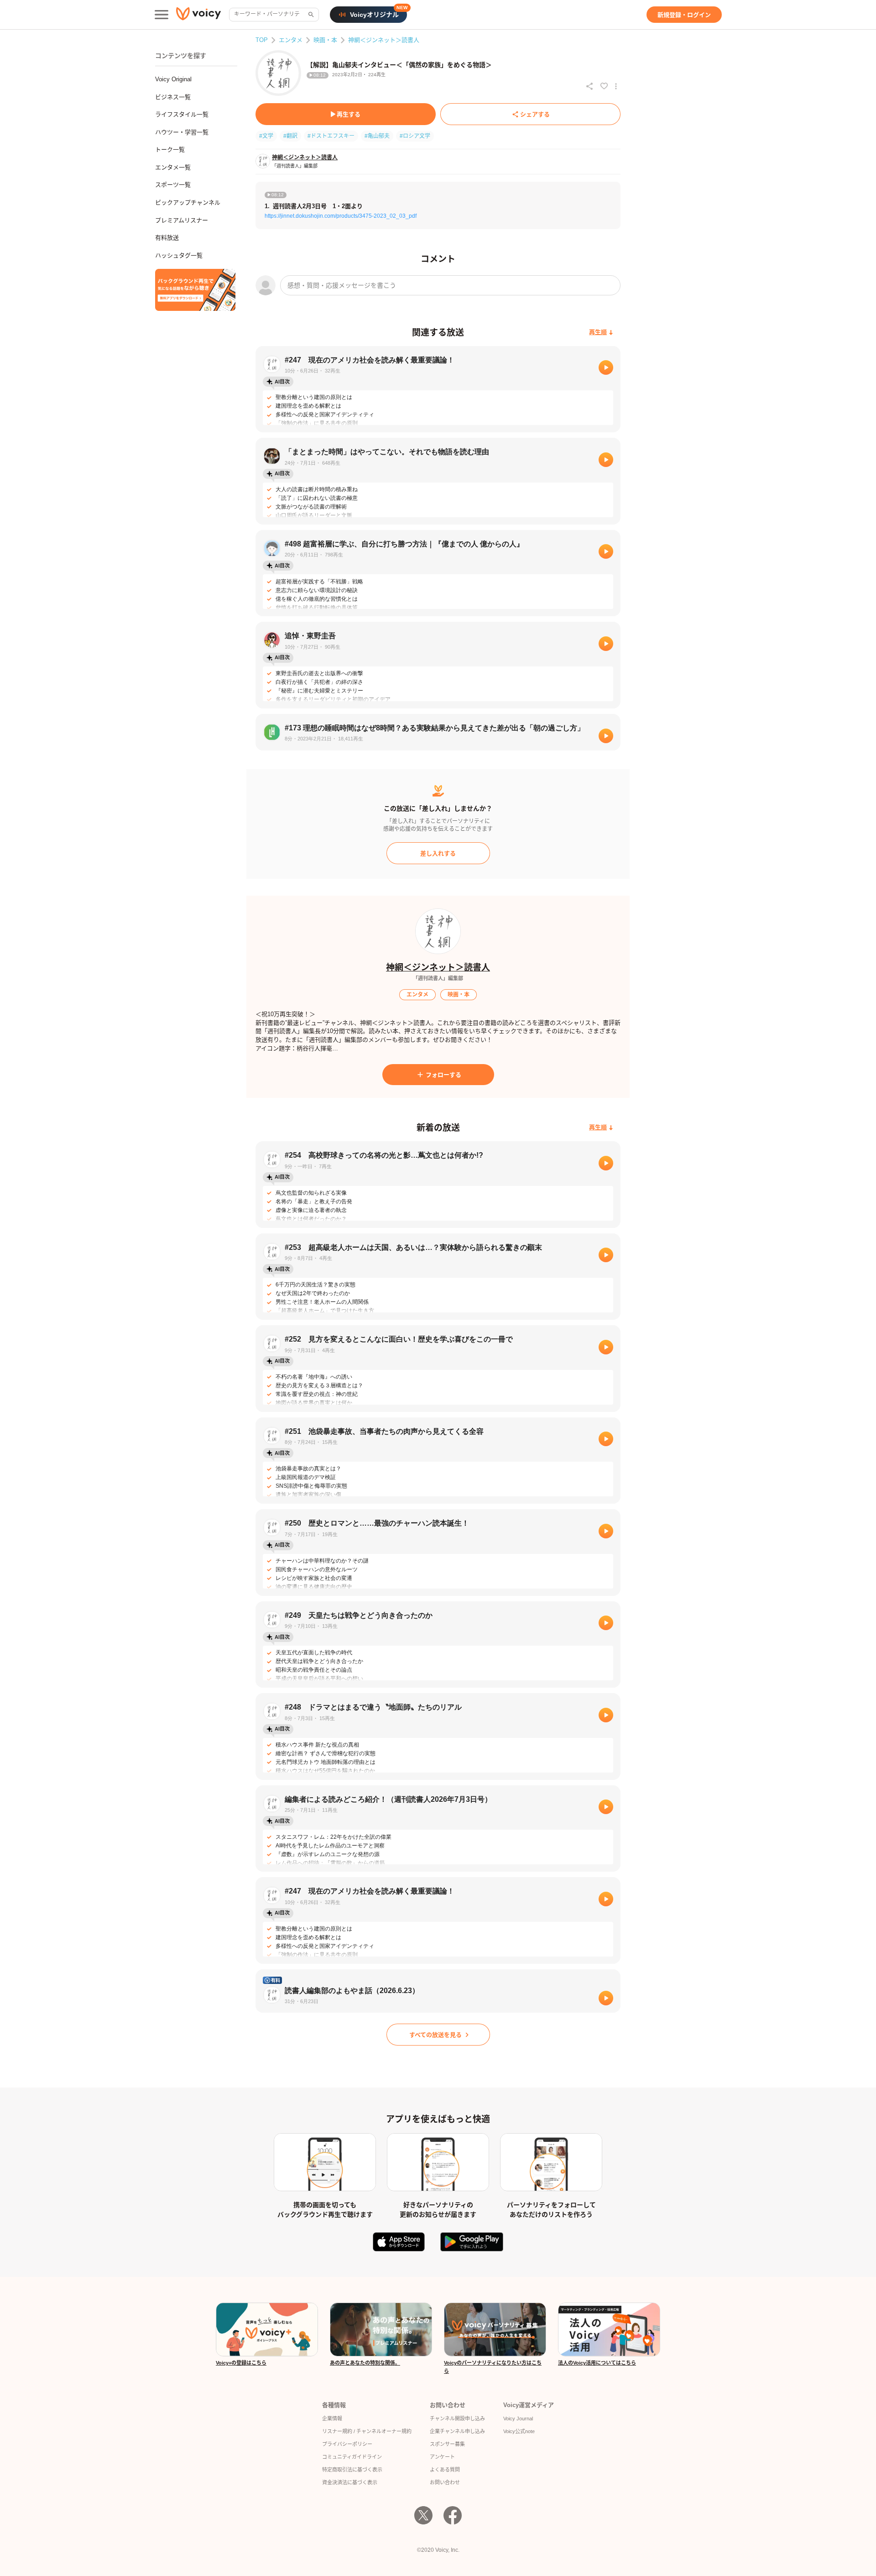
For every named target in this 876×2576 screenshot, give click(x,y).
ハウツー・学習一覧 (182, 132)
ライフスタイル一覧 (182, 114)
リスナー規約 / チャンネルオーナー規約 (367, 2431)
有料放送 (167, 238)
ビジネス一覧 (173, 97)
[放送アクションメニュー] (616, 86)
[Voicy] (198, 15)
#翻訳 (290, 136)
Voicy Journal (518, 2419)
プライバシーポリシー (347, 2444)
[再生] (606, 367)
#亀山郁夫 (377, 136)
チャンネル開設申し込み (457, 2419)
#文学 (266, 136)
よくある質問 (445, 2470)
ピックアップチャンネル (188, 202)
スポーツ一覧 (173, 185)
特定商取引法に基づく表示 (352, 2470)
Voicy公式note (519, 2431)
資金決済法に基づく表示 (350, 2482)
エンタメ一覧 (173, 167)
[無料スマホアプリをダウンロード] (195, 290)
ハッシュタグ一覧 (179, 255)
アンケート (442, 2457)
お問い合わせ (445, 2482)
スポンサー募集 (447, 2444)
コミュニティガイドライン (352, 2457)
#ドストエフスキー (331, 136)
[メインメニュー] (162, 15)
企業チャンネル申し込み (457, 2431)
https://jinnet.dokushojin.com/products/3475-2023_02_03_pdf (341, 216)
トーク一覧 (170, 150)
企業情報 (332, 2419)
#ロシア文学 (415, 136)
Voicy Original (173, 79)
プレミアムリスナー (182, 220)
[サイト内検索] (310, 15)
